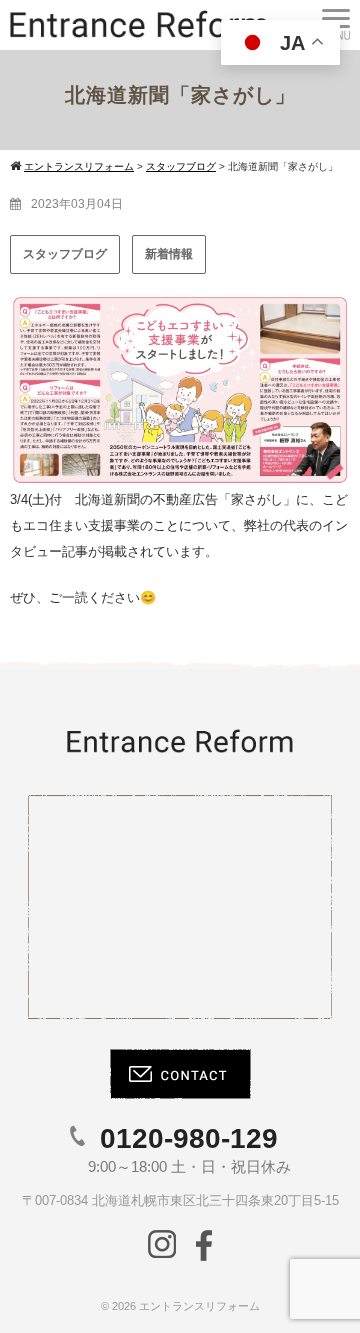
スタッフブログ (65, 254)
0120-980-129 (189, 1138)
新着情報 (169, 254)
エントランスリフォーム (199, 1306)
